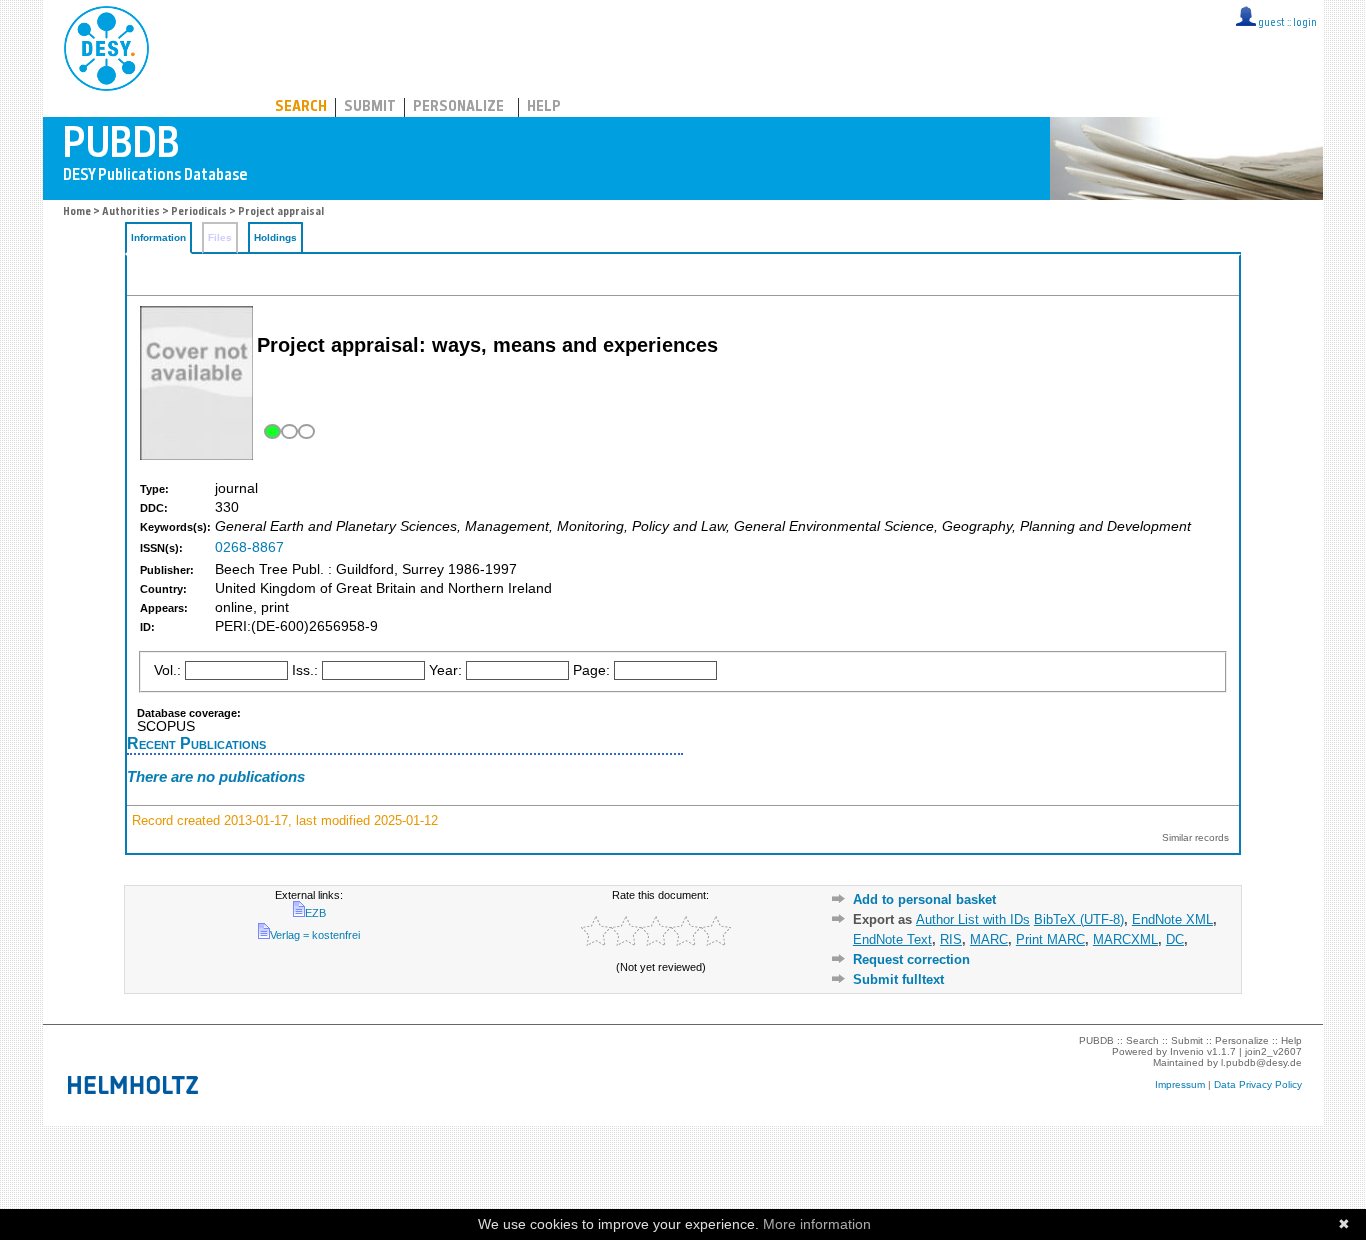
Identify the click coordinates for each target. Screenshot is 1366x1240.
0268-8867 (249, 547)
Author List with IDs (973, 919)
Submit (370, 107)
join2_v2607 (1273, 1051)
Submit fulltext (898, 979)
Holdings (275, 237)
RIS (951, 939)
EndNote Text (892, 939)
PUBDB (194, 45)
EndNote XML (1172, 919)
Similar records (1195, 837)
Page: (591, 670)
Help (544, 107)
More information (817, 1224)
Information (158, 237)
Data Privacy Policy (1258, 1084)
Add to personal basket (924, 899)
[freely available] (287, 431)
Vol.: (167, 670)
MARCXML (1125, 939)
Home (77, 212)
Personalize (458, 107)
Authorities (131, 212)
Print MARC (1050, 939)
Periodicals (199, 212)
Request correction (911, 959)
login (1305, 23)
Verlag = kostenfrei (315, 935)
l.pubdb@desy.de (1261, 1062)
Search (301, 107)
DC (1175, 939)
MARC (989, 939)
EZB (315, 913)
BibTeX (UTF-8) (1079, 919)
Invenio (1187, 1051)
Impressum (1180, 1084)
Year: (445, 670)
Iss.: (305, 670)
